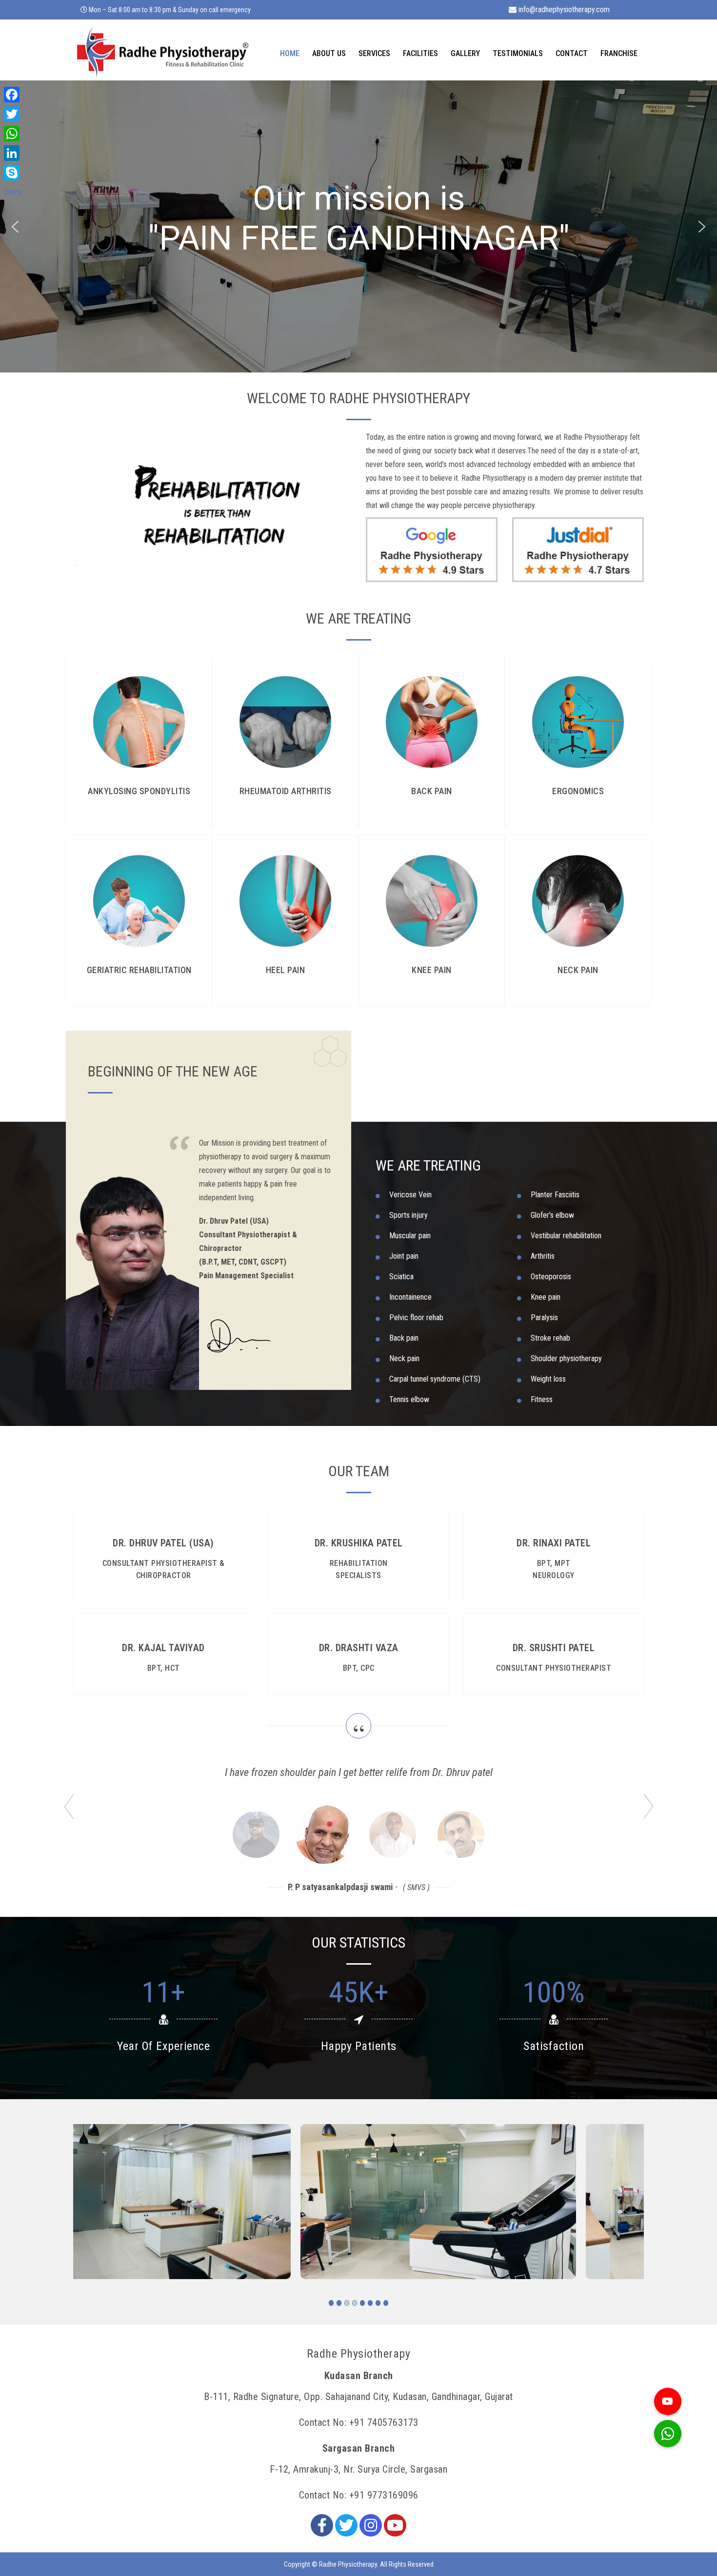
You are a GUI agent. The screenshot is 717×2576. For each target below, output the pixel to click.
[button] (15, 227)
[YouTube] (395, 2525)
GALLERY (465, 53)
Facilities (420, 53)
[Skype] (13, 173)
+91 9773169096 (384, 2495)
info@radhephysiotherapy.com (563, 10)
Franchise (619, 53)
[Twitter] (346, 2525)
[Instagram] (371, 2525)
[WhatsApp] (13, 134)
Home (290, 53)
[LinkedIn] (13, 153)
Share (13, 192)
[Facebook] (322, 2525)
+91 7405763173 (384, 2422)
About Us (329, 53)
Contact (572, 53)
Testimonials (518, 53)
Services (374, 53)
